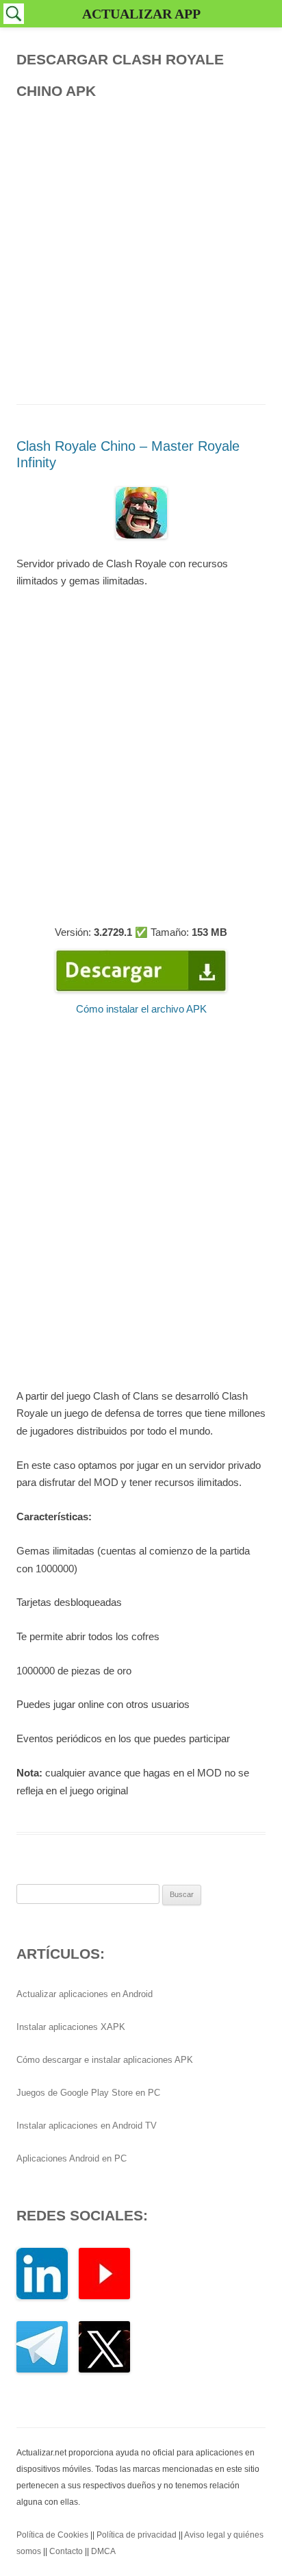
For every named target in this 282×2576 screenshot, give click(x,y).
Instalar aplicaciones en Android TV (87, 2126)
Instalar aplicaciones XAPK (71, 2027)
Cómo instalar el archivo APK (141, 1009)
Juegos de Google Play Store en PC (88, 2093)
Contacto (66, 2551)
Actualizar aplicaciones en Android (85, 1994)
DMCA (103, 2551)
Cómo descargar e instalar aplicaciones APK (105, 2060)
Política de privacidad (137, 2535)
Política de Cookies (52, 2535)
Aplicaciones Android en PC (72, 2158)
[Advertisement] (141, 248)
